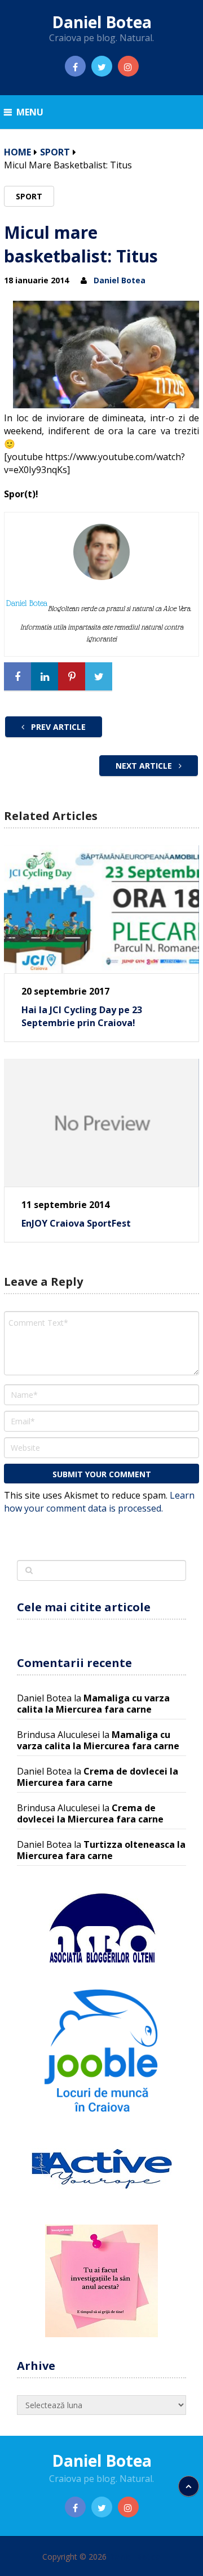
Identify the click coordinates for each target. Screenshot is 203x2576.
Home (17, 152)
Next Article (145, 766)
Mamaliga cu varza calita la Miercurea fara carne (93, 1704)
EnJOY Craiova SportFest (76, 1223)
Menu (30, 112)
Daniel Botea (102, 22)
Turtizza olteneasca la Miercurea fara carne (101, 1850)
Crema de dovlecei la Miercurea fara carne (98, 1777)
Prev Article (57, 727)
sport (55, 152)
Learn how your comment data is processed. (99, 1502)
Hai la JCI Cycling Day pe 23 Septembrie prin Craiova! (82, 1016)
